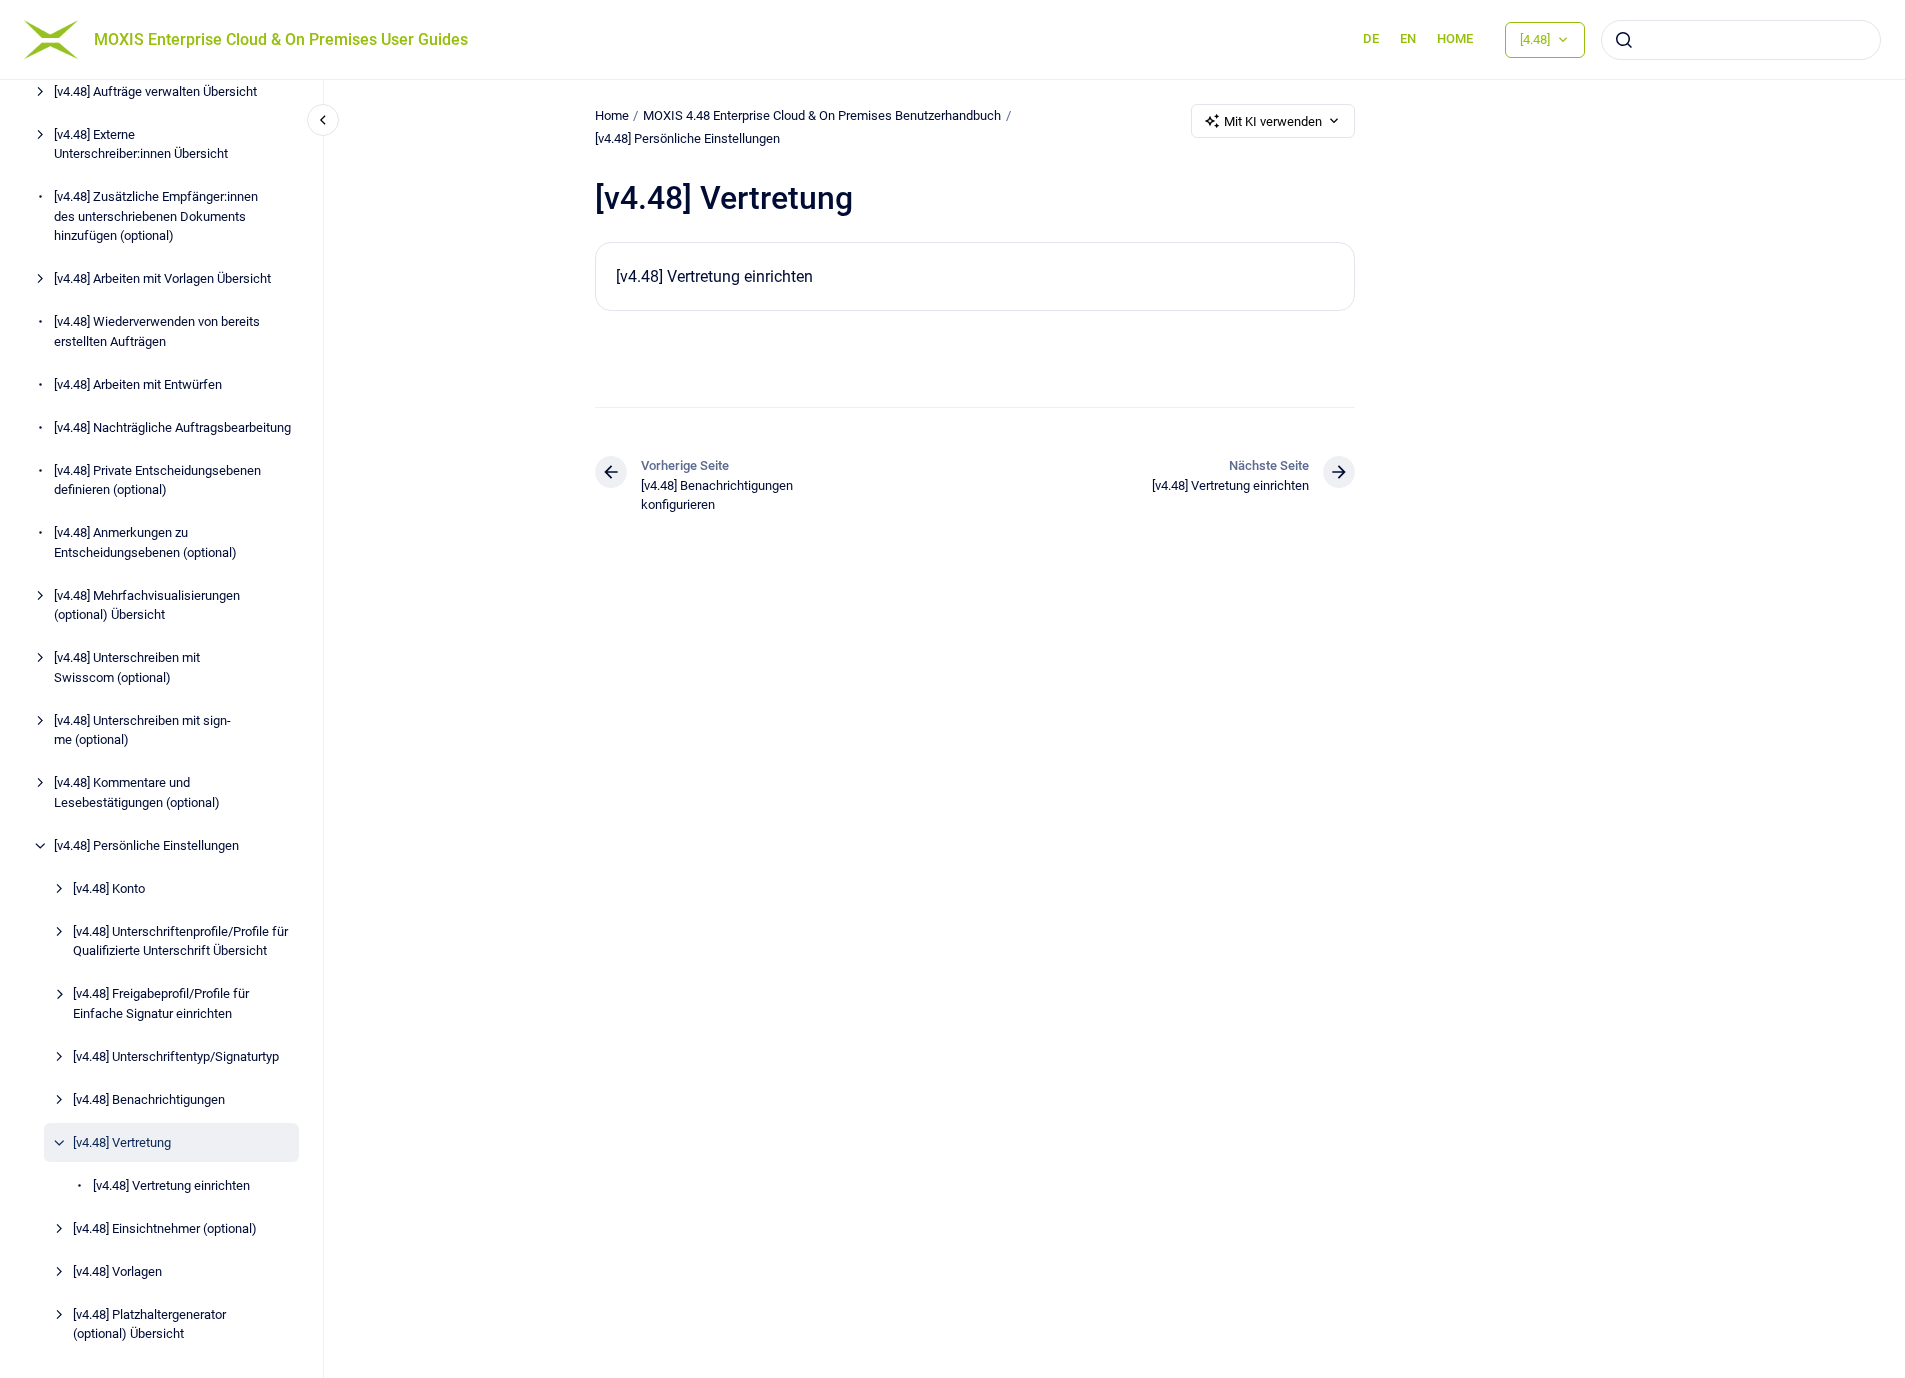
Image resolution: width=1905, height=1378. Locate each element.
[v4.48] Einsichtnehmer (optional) (165, 1228)
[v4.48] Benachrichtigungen (149, 1099)
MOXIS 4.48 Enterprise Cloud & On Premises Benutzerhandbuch (822, 115)
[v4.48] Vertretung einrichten (171, 1185)
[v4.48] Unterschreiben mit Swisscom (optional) (127, 667)
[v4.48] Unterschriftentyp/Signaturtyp (176, 1056)
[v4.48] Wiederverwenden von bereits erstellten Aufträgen (157, 331)
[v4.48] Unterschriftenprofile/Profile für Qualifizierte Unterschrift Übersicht (180, 941)
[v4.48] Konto (109, 888)
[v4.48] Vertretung (122, 1142)
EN (1408, 38)
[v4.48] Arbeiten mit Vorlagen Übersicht (162, 278)
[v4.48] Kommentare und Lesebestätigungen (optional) (137, 792)
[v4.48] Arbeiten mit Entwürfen (138, 384)
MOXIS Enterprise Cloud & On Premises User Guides (281, 39)
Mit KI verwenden (1273, 121)
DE (1371, 38)
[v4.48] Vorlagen (117, 1271)
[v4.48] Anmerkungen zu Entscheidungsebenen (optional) (145, 542)
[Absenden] (1624, 40)
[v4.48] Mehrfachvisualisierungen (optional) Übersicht (147, 605)
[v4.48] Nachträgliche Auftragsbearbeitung (172, 427)
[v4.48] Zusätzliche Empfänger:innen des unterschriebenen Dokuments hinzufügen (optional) (156, 216)
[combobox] (1741, 40)
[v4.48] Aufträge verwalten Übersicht (155, 91)
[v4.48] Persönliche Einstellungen (146, 845)
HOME (1455, 38)
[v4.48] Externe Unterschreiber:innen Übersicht (141, 144)
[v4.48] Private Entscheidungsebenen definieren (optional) (157, 480)
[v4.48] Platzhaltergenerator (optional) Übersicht (149, 1324)
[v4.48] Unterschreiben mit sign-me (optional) (142, 730)
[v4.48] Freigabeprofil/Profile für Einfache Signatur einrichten (161, 1003)
